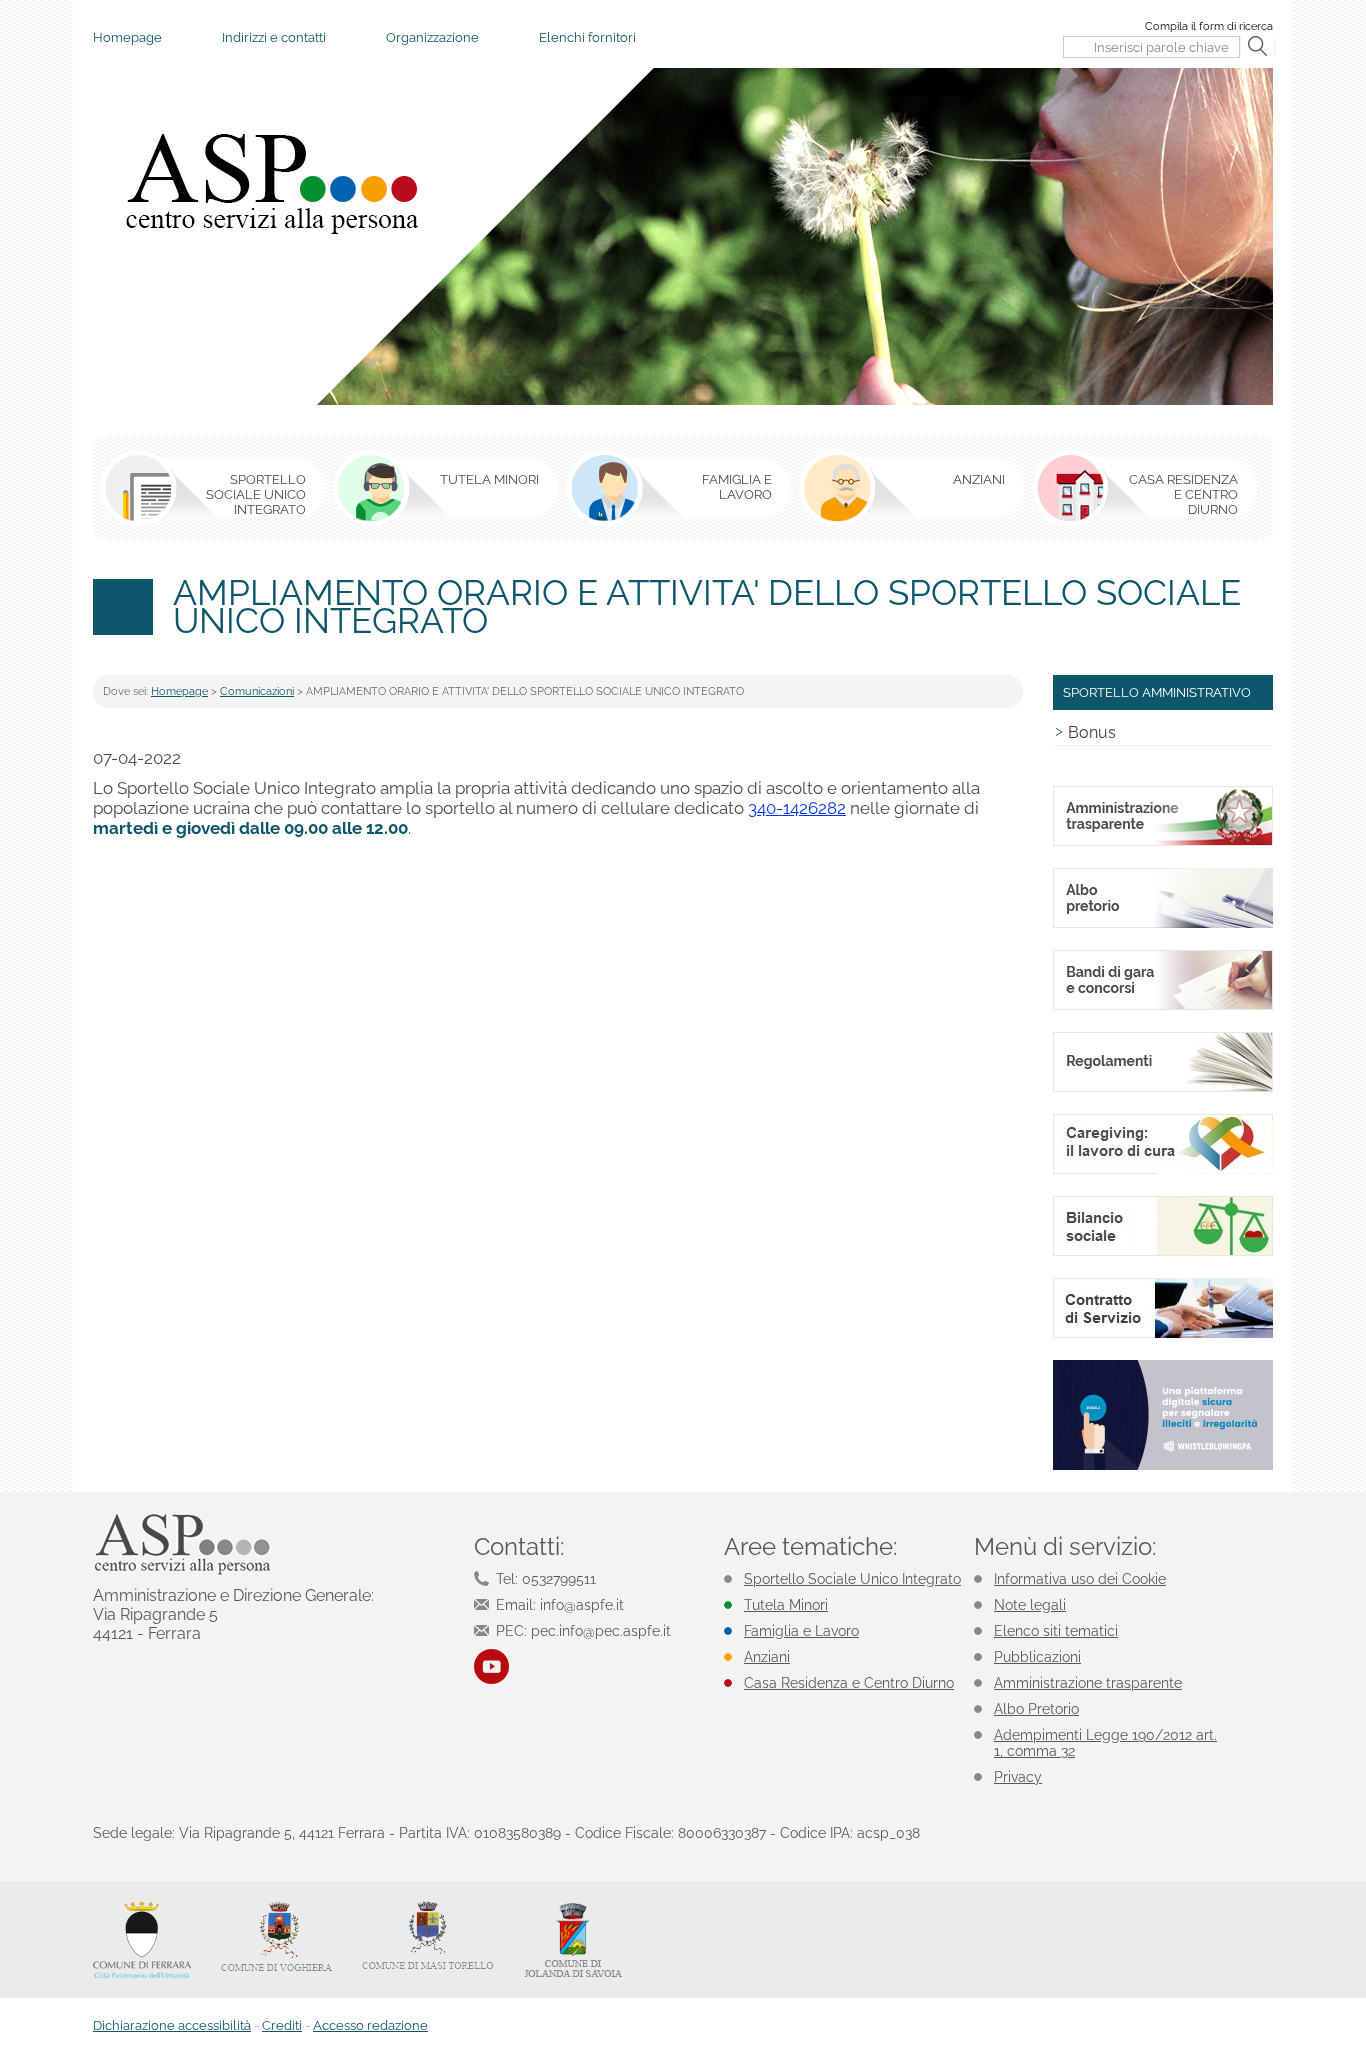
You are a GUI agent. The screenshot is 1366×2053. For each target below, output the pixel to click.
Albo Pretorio (1036, 1709)
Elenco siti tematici (1056, 1631)
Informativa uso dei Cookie (1080, 1579)
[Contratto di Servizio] (1163, 1334)
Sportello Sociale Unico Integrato (852, 1579)
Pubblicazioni (1037, 1657)
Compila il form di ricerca (1209, 26)
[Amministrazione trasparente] (1163, 842)
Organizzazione (432, 37)
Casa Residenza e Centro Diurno (849, 1683)
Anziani (767, 1657)
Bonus (1092, 732)
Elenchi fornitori (587, 37)
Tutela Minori (786, 1605)
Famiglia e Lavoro (801, 1631)
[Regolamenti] (1163, 1088)
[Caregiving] (1163, 1170)
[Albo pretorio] (1163, 924)
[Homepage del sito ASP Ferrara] (270, 183)
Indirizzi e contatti (274, 37)
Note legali (1030, 1605)
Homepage (127, 37)
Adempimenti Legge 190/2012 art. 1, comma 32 (1105, 1743)
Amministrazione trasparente (1088, 1683)
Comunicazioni (257, 691)
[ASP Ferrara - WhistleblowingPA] (1163, 1466)
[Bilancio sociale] (1163, 1252)
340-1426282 (797, 808)
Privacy (1018, 1777)
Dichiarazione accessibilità (172, 2025)
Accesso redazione (370, 2025)
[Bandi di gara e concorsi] (1163, 1006)
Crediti (282, 2025)
